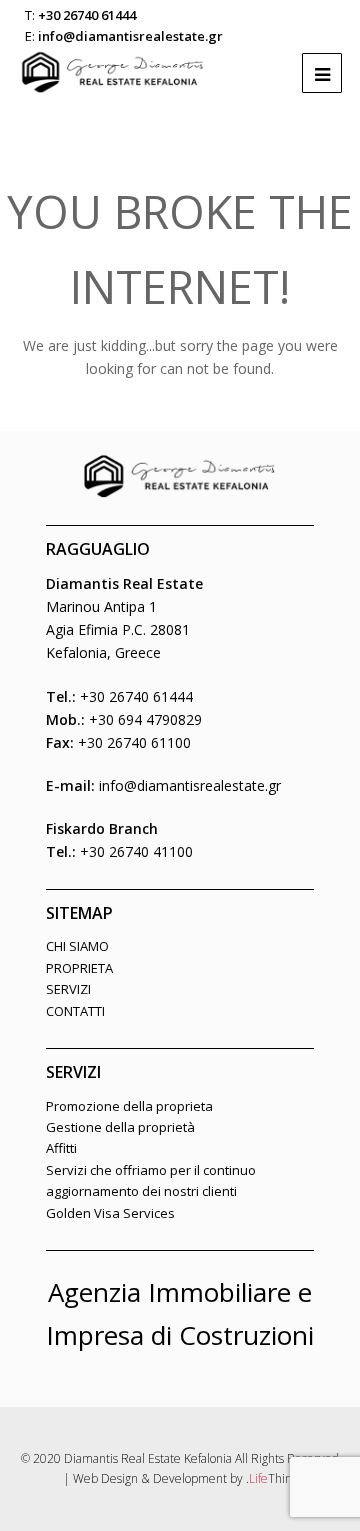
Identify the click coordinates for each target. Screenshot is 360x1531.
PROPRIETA (79, 968)
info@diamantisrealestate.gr (130, 36)
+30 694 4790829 (145, 719)
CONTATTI (75, 1011)
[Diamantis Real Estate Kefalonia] (113, 62)
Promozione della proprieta (129, 1106)
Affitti (61, 1148)
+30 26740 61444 (87, 15)
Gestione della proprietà (120, 1127)
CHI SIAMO (77, 946)
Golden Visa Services (110, 1213)
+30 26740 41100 (136, 851)
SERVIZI (68, 989)
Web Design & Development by (185, 1478)
